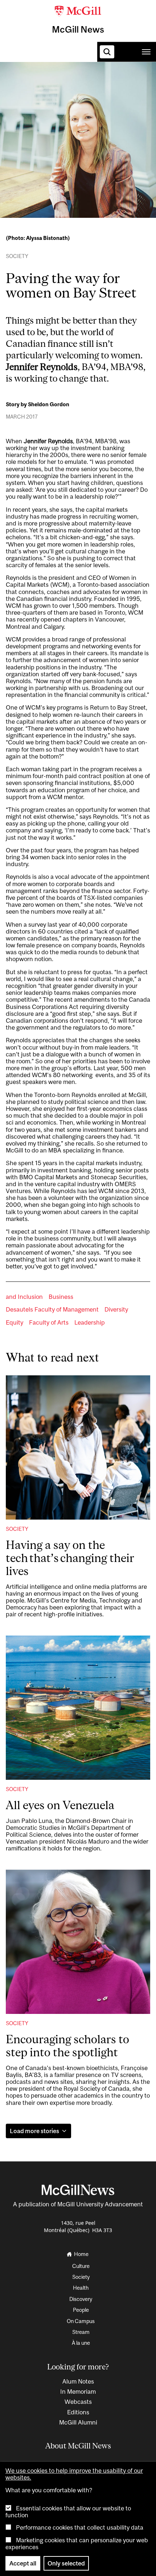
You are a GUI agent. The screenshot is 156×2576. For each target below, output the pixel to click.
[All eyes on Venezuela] (78, 1708)
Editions (78, 2412)
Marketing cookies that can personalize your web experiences (77, 2544)
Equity (15, 1323)
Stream (81, 2332)
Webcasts (78, 2402)
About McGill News (78, 2446)
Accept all (23, 2563)
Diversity (116, 1310)
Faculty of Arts (49, 1323)
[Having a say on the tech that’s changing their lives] (78, 1447)
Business (61, 1297)
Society (99, 83)
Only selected (66, 2563)
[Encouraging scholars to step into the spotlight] (78, 1942)
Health (131, 83)
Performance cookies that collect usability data (80, 2527)
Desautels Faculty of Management (52, 1310)
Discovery (81, 2299)
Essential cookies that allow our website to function (68, 2512)
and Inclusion (24, 1297)
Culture (65, 83)
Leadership (90, 1323)
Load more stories (34, 2131)
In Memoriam (78, 2392)
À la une (81, 2343)
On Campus (81, 2321)
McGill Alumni (78, 2422)
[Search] (107, 52)
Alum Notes (78, 2381)
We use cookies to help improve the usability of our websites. (74, 2474)
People (81, 2310)
